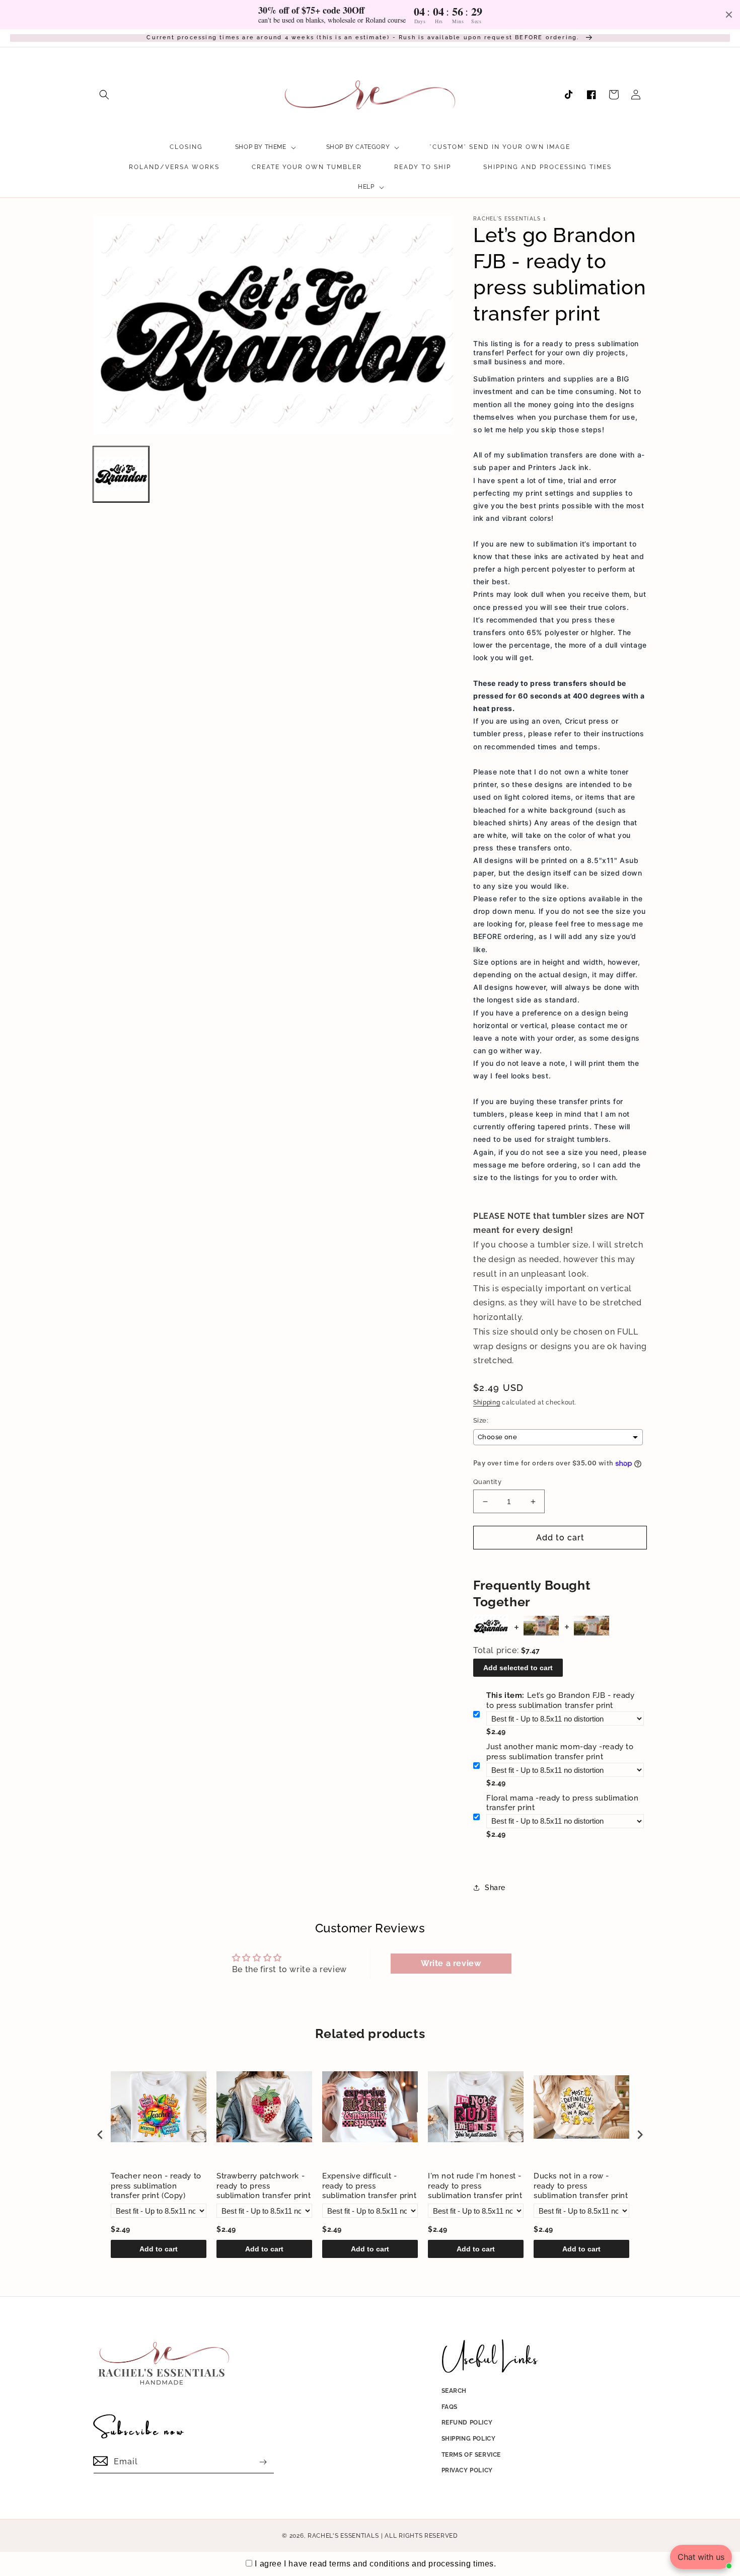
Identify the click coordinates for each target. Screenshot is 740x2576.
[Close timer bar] (729, 15)
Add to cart (159, 2249)
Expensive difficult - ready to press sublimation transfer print (369, 2186)
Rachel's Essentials (343, 2536)
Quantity (487, 1482)
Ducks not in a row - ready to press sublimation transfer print (581, 2186)
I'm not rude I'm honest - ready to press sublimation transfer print (475, 2186)
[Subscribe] (263, 2462)
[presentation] (100, 2135)
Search (454, 2391)
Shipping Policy (469, 2439)
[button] (104, 95)
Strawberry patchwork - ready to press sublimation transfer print (264, 2186)
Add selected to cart (518, 1668)
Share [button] (495, 1888)
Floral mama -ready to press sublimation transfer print (562, 1803)
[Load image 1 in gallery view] (121, 474)
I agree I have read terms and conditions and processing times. (375, 2564)
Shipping (487, 1402)
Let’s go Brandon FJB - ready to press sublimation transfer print (560, 1700)
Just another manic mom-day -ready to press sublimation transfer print (560, 1752)
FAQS (450, 2407)
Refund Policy (467, 2423)
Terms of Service (471, 2455)
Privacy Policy (467, 2470)
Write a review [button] (451, 1963)
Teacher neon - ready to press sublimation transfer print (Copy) (156, 2186)
